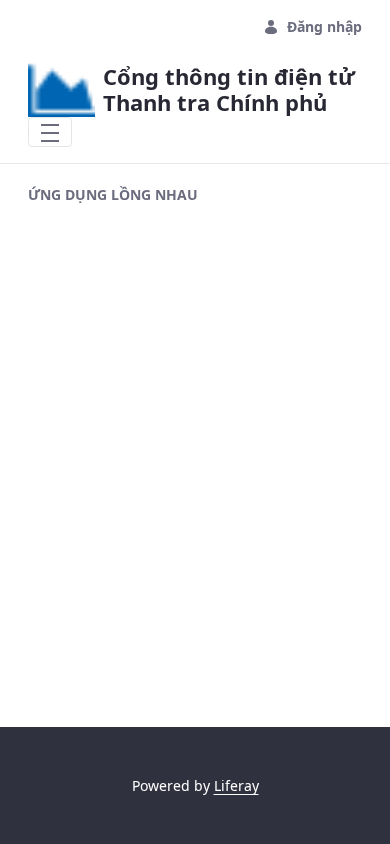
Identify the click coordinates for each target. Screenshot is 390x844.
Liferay (236, 785)
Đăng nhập (324, 26)
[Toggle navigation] (50, 132)
